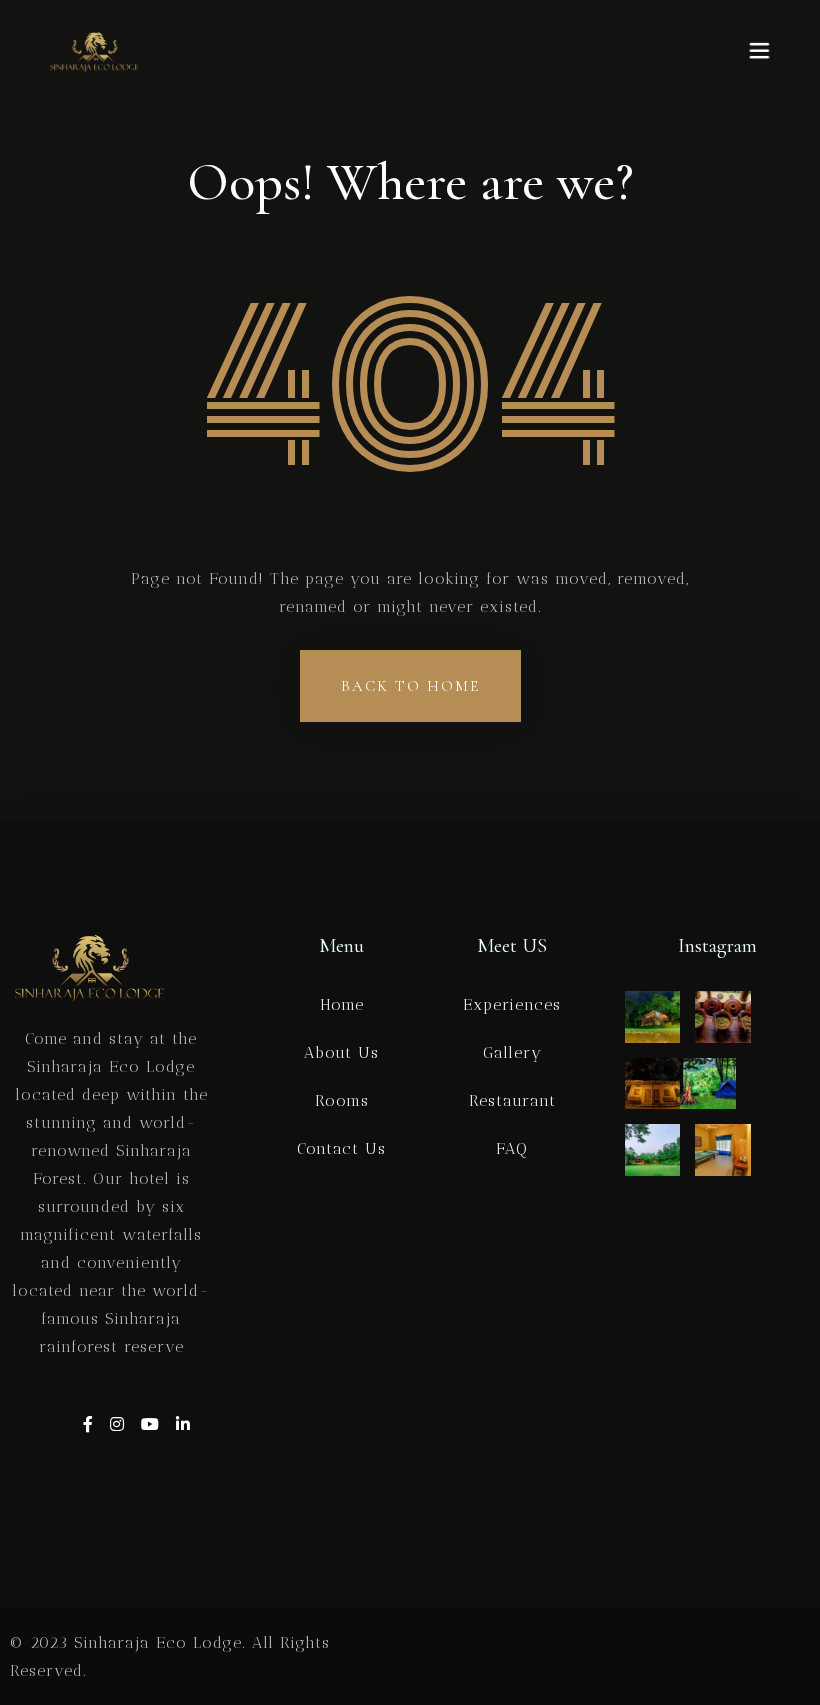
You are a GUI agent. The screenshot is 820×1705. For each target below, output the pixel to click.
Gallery (512, 1052)
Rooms (342, 1100)
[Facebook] (91, 1424)
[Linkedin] (183, 1424)
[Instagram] (120, 1424)
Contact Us (341, 1148)
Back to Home (410, 686)
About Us (341, 1052)
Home (342, 1004)
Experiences (512, 1004)
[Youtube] (153, 1424)
